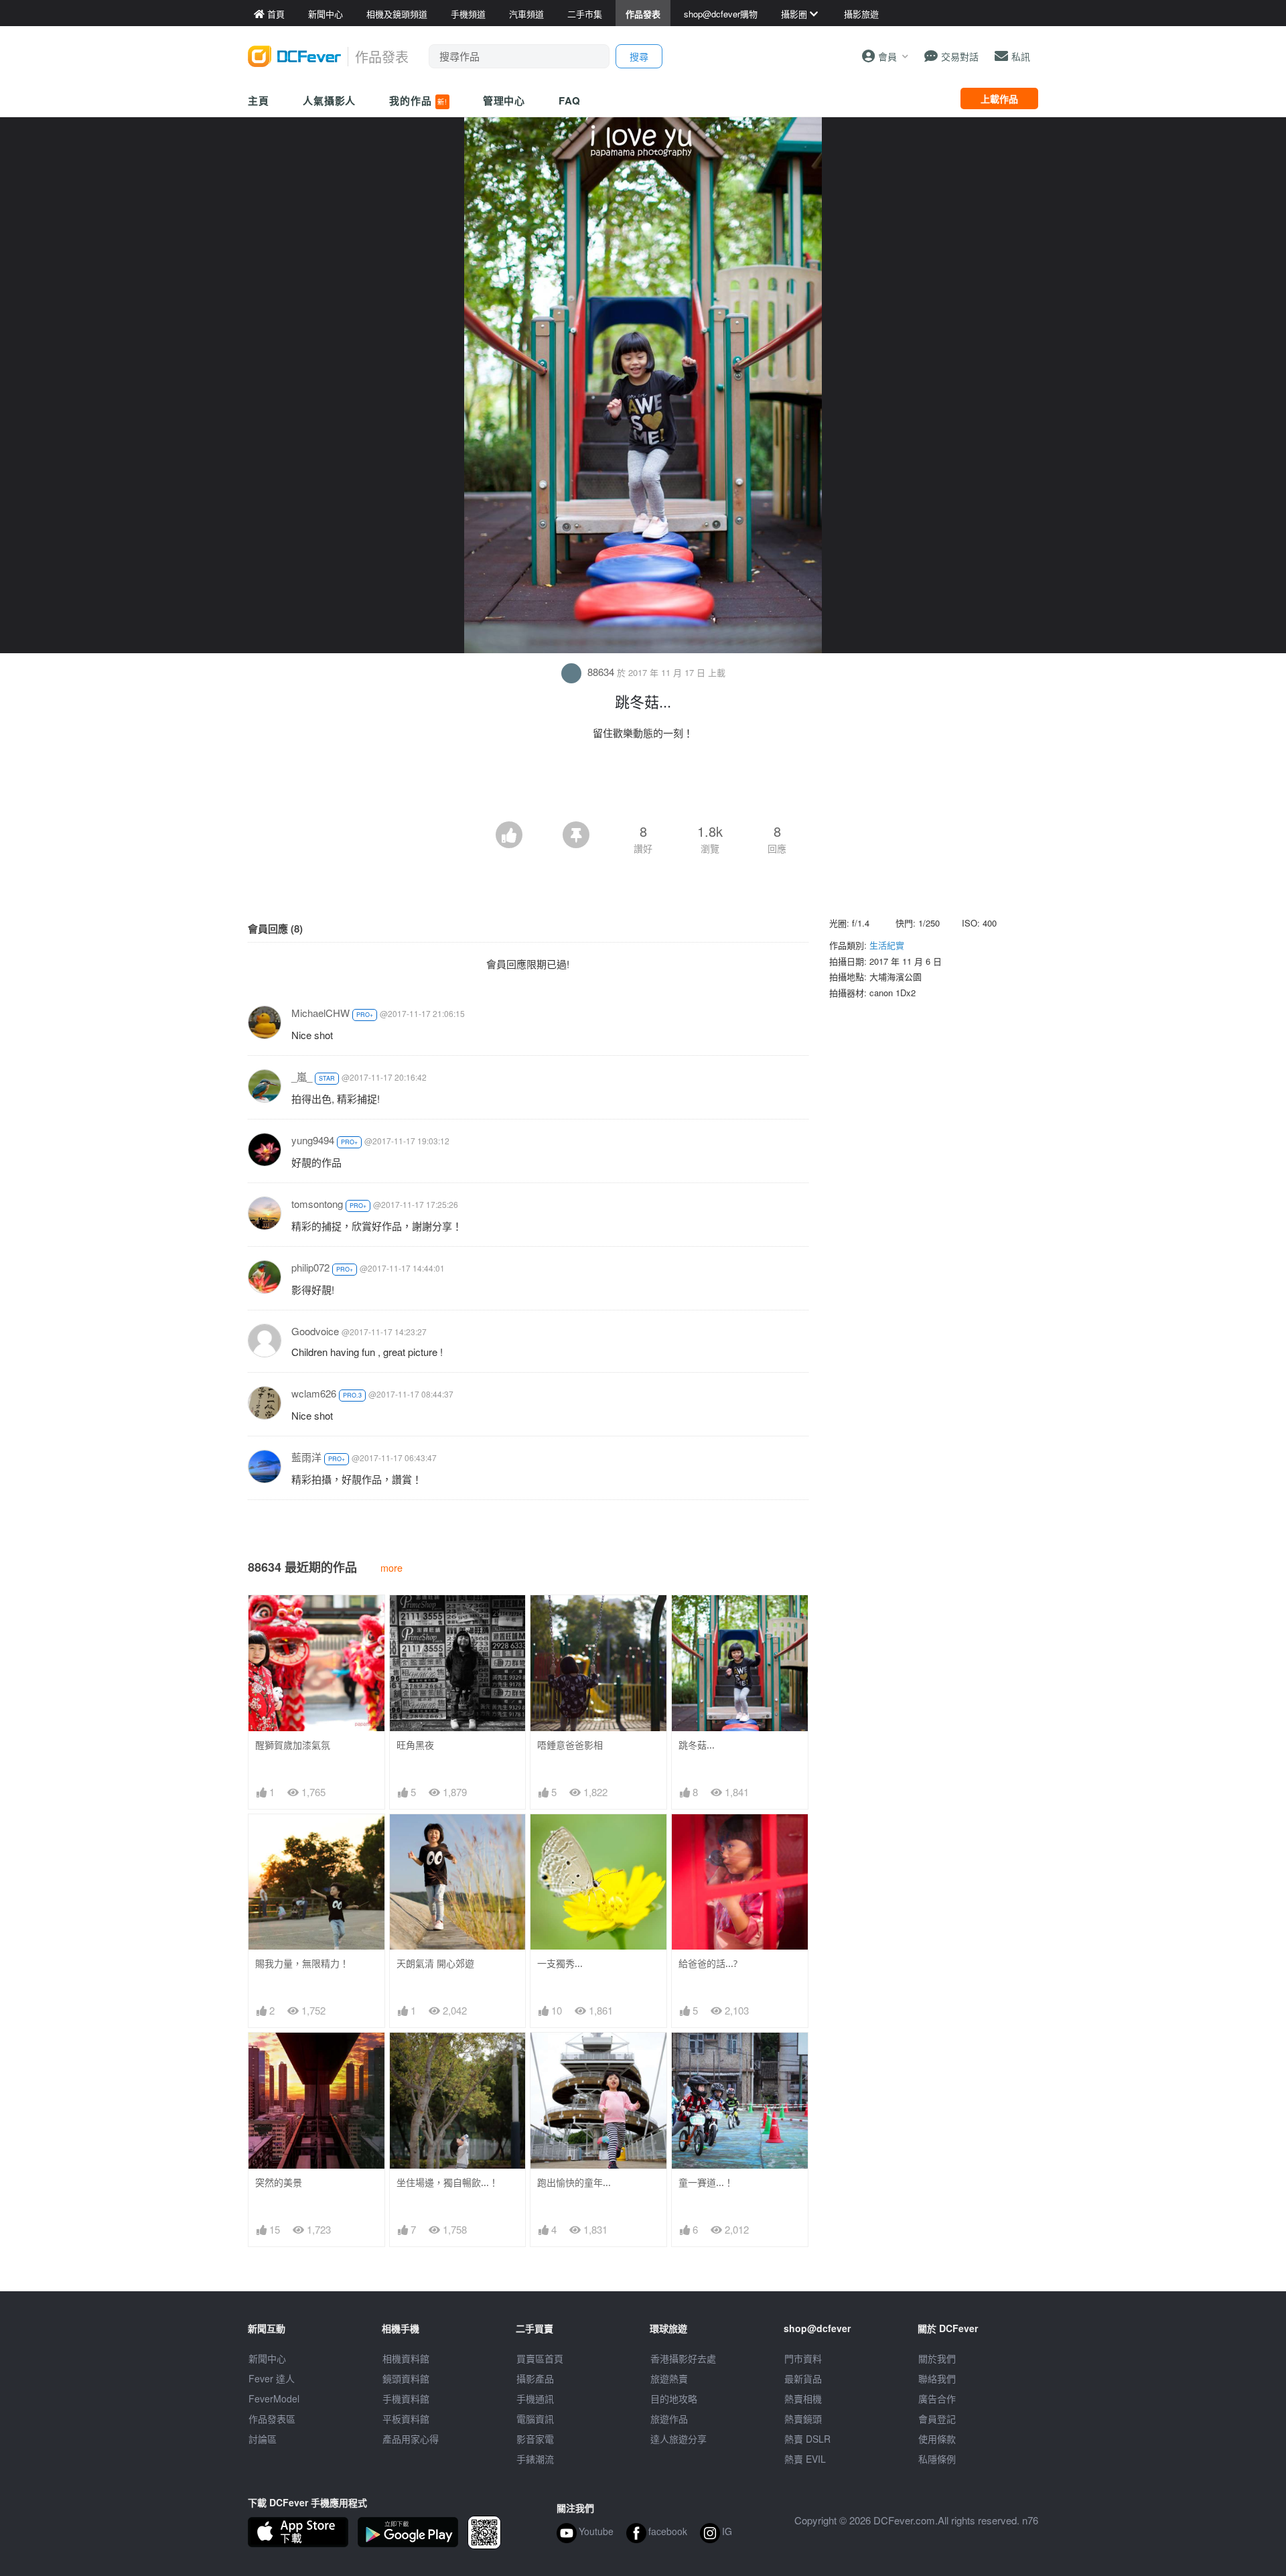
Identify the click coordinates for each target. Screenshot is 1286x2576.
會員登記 (937, 2419)
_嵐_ (302, 1076)
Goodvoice (315, 1331)
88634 (601, 672)
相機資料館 (406, 2358)
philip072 (310, 1267)
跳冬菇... (697, 1745)
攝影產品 (535, 2378)
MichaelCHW (320, 1013)
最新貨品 (803, 2378)
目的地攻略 (674, 2398)
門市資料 (803, 2358)
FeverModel (274, 2398)
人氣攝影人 (330, 100)
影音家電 (535, 2439)
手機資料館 (406, 2398)
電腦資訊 (535, 2419)
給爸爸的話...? (708, 1963)
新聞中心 (267, 2358)
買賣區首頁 (540, 2358)
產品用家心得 (411, 2439)
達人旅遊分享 (678, 2439)
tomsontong (317, 1204)
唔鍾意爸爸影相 (570, 1745)
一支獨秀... (560, 1963)
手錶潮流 (535, 2459)
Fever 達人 (272, 2378)
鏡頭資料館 (406, 2378)
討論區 (263, 2439)
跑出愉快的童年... (574, 2182)
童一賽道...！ (706, 2182)
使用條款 (937, 2439)
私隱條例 (937, 2459)
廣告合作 (937, 2398)
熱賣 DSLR (807, 2439)
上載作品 (999, 98)
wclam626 (314, 1393)
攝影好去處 (683, 2358)
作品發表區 (272, 2419)
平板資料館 (406, 2419)
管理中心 (504, 100)
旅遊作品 (669, 2419)
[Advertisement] (643, 785)
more (391, 1567)
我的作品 (418, 100)
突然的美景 (279, 2182)
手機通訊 (535, 2398)
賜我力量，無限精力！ (302, 1963)
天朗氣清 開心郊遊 (435, 1963)
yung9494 (313, 1140)
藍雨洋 (306, 1457)
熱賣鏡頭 (803, 2419)
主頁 (259, 100)
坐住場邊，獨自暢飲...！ (447, 2182)
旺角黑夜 (415, 1745)
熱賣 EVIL (805, 2459)
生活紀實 (887, 945)
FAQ (570, 100)
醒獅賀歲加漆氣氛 (293, 1745)
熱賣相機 (803, 2398)
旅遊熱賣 (669, 2378)
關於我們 (937, 2358)
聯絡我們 (937, 2378)
